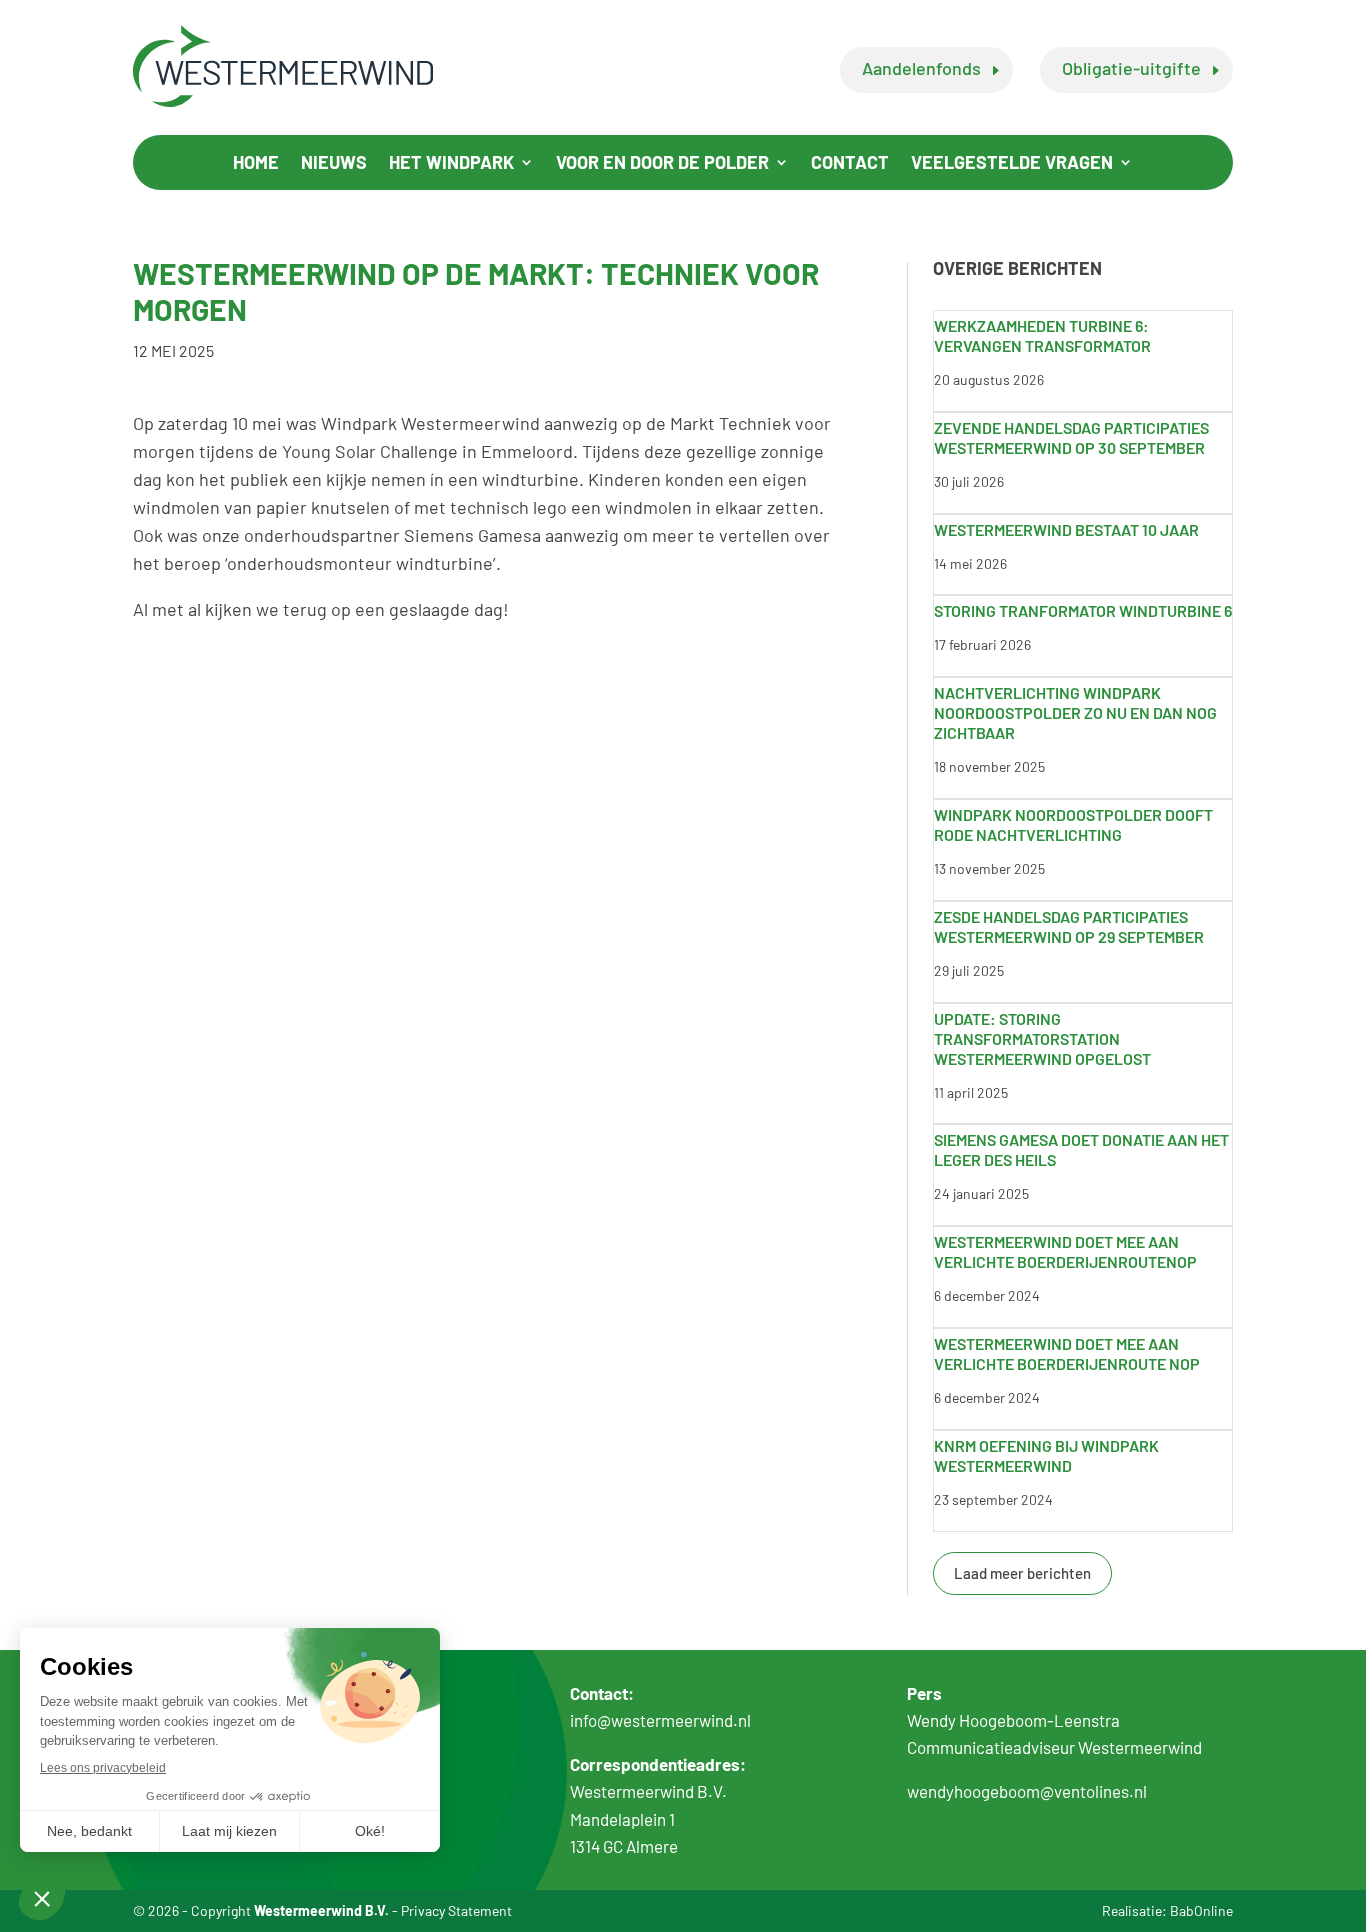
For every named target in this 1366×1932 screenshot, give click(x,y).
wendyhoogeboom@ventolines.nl (1027, 1791)
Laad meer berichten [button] (1022, 1573)
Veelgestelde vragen (1012, 164)
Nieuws (334, 164)
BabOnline (1201, 1910)
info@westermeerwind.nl (660, 1720)
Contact (850, 164)
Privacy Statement (456, 1910)
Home (256, 164)
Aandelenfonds (921, 68)
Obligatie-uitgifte (1131, 68)
